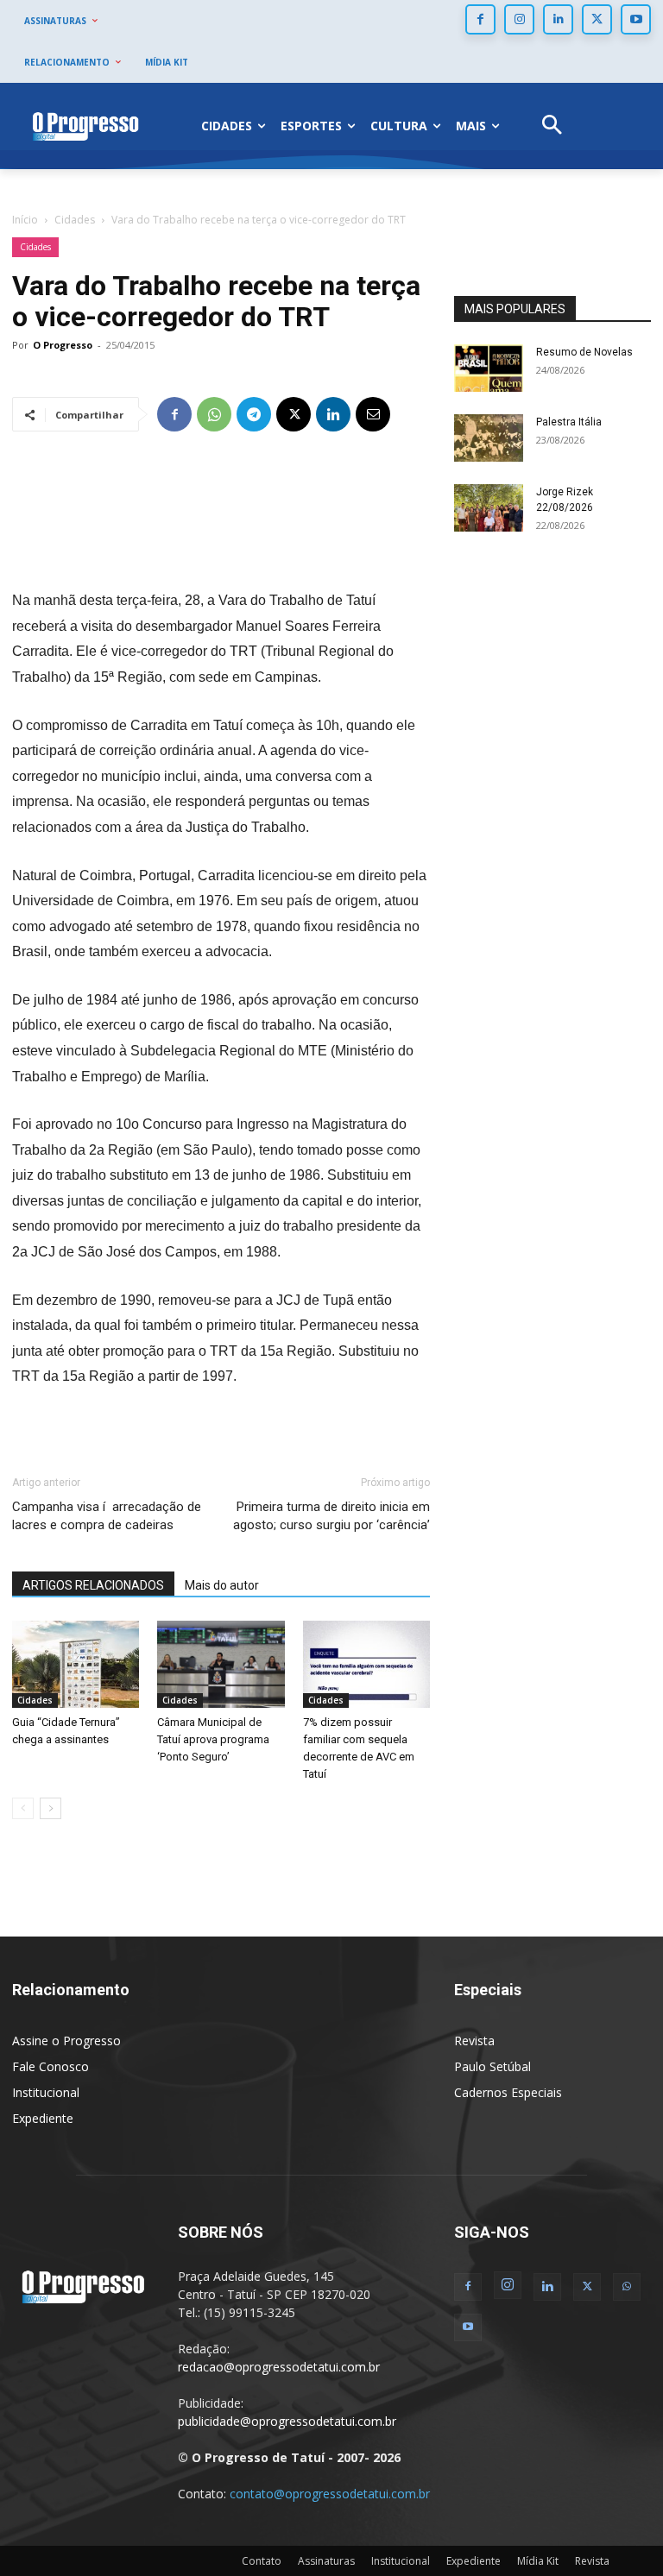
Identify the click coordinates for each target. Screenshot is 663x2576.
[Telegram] (254, 414)
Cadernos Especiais (508, 2092)
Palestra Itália (569, 422)
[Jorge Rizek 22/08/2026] (489, 508)
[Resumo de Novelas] (489, 368)
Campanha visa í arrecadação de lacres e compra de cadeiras (107, 1516)
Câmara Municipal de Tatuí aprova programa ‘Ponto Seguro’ (213, 1739)
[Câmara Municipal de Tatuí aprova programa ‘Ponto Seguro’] (221, 1665)
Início (25, 220)
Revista (474, 2041)
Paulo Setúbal (493, 2066)
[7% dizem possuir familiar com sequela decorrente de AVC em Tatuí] (366, 1664)
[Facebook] (480, 19)
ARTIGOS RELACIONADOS (93, 1585)
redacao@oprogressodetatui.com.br (279, 2367)
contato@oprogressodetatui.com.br (330, 2494)
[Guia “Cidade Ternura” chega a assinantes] (76, 1664)
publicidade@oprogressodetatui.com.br (287, 2421)
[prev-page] (23, 1808)
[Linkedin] (558, 19)
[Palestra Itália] (489, 438)
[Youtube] (636, 19)
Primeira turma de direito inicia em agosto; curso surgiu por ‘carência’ (331, 1516)
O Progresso (63, 345)
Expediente (43, 2118)
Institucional (46, 2092)
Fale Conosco (51, 2066)
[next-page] (51, 1808)
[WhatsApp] (214, 414)
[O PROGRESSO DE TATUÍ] (85, 126)
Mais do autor (222, 1585)
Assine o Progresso (66, 2041)
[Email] (373, 414)
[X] (597, 19)
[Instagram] (519, 19)
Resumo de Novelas (584, 352)
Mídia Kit (538, 2561)
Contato (262, 2561)
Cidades (75, 220)
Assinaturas (326, 2561)
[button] (552, 126)
